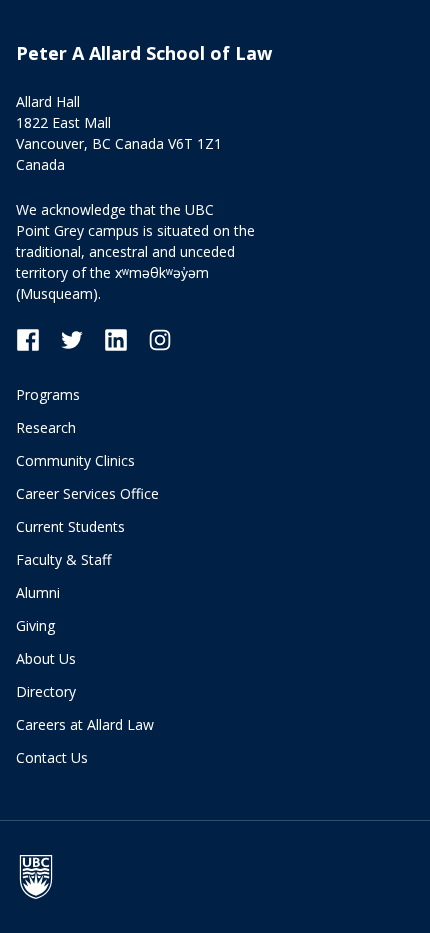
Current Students (70, 526)
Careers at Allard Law (85, 724)
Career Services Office (87, 493)
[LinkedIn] (126, 338)
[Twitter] (82, 338)
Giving (35, 625)
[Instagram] (160, 338)
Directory (46, 691)
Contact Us (52, 757)
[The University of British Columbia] (46, 877)
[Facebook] (38, 338)
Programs (48, 394)
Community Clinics (75, 460)
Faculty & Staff (63, 559)
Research (46, 427)
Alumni (38, 592)
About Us (46, 658)
